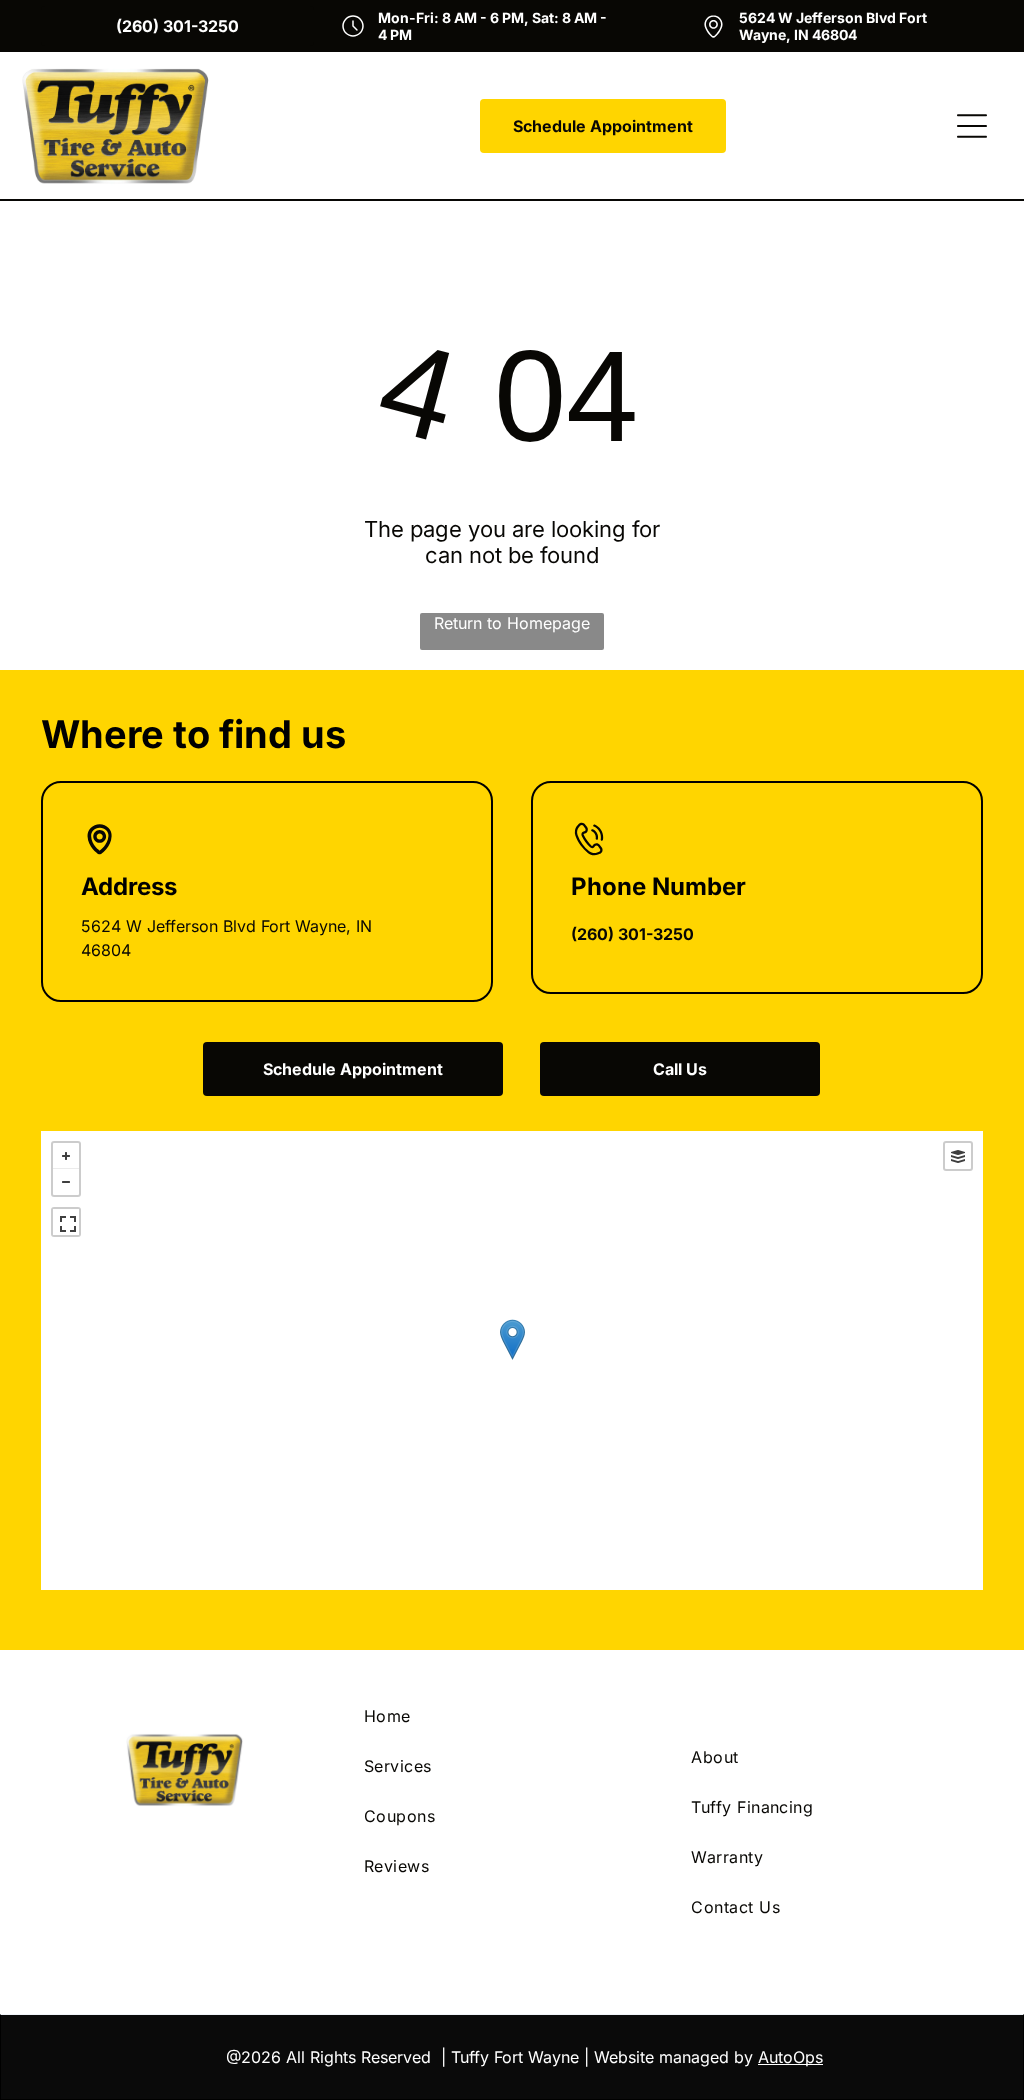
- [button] (66, 1182)
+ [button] (66, 1156)
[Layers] (958, 1156)
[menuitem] (511, 1716)
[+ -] (512, 1360)
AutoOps (790, 2057)
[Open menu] (972, 126)
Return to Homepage (512, 623)
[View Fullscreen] (66, 1222)
